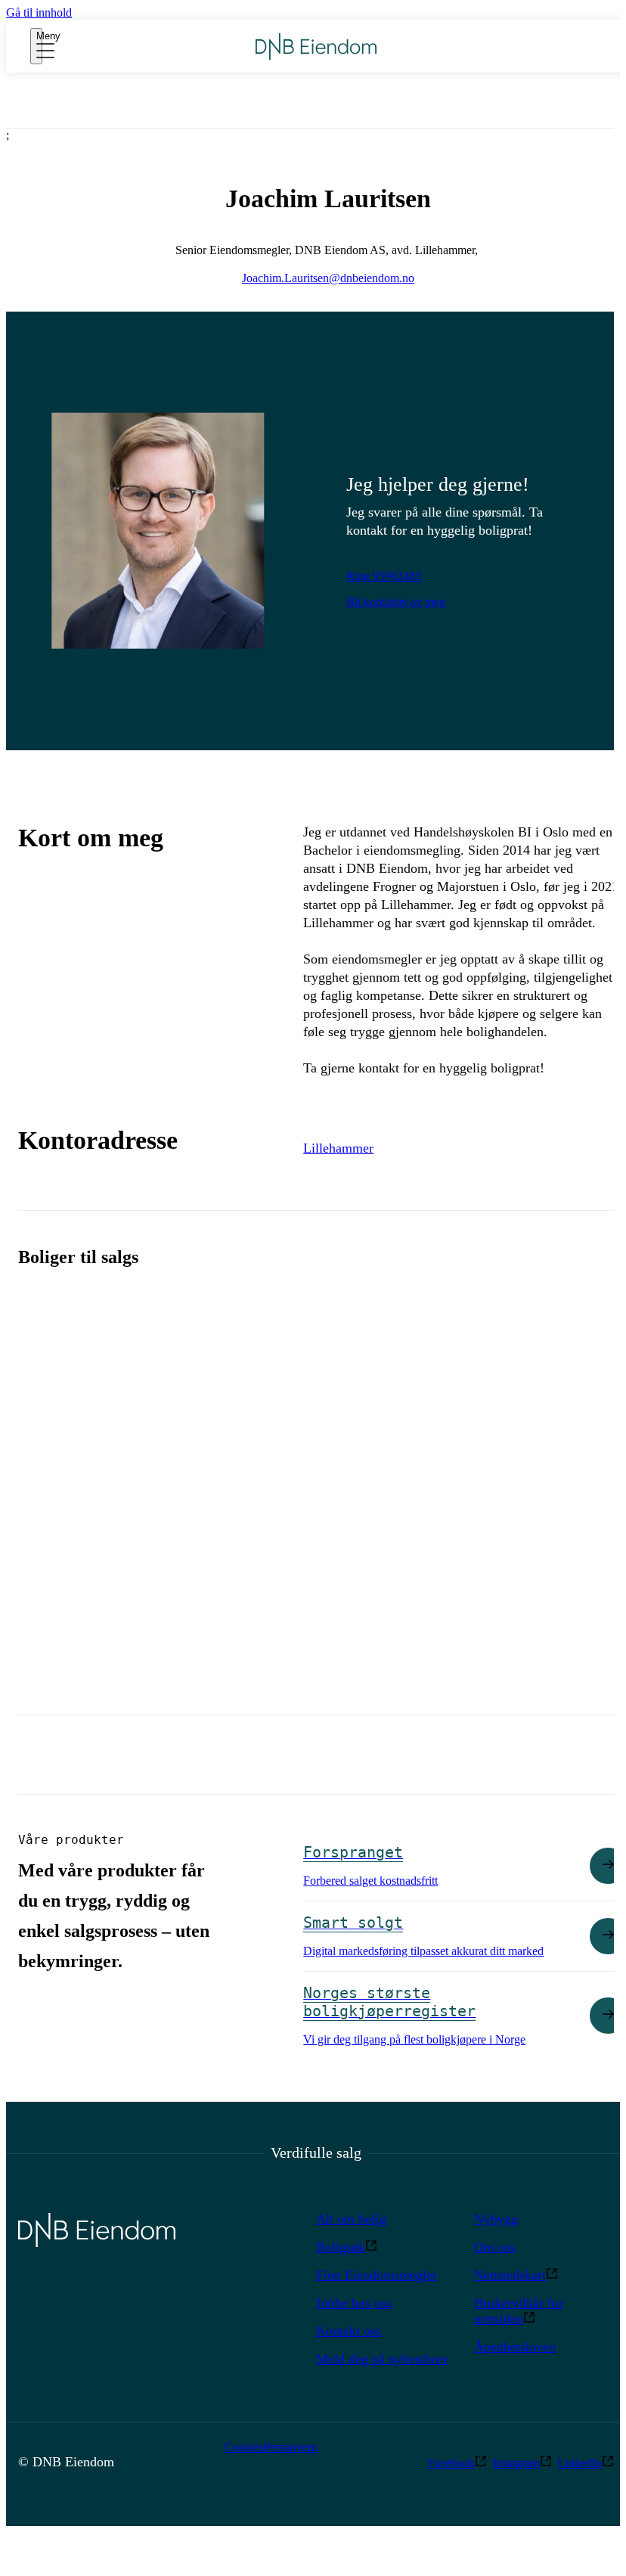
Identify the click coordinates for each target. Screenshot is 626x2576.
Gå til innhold (39, 12)
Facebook (451, 2463)
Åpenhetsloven (515, 2347)
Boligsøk (341, 2247)
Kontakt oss (349, 2331)
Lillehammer (338, 1148)
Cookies (244, 2447)
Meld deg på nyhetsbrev (382, 2359)
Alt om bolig (351, 2219)
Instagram (516, 2463)
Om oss (495, 2247)
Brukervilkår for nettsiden (519, 2311)
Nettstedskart (510, 2275)
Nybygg (496, 2219)
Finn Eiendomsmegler (377, 2275)
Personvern (291, 2447)
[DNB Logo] (316, 47)
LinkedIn (580, 2463)
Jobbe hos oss (354, 2303)
